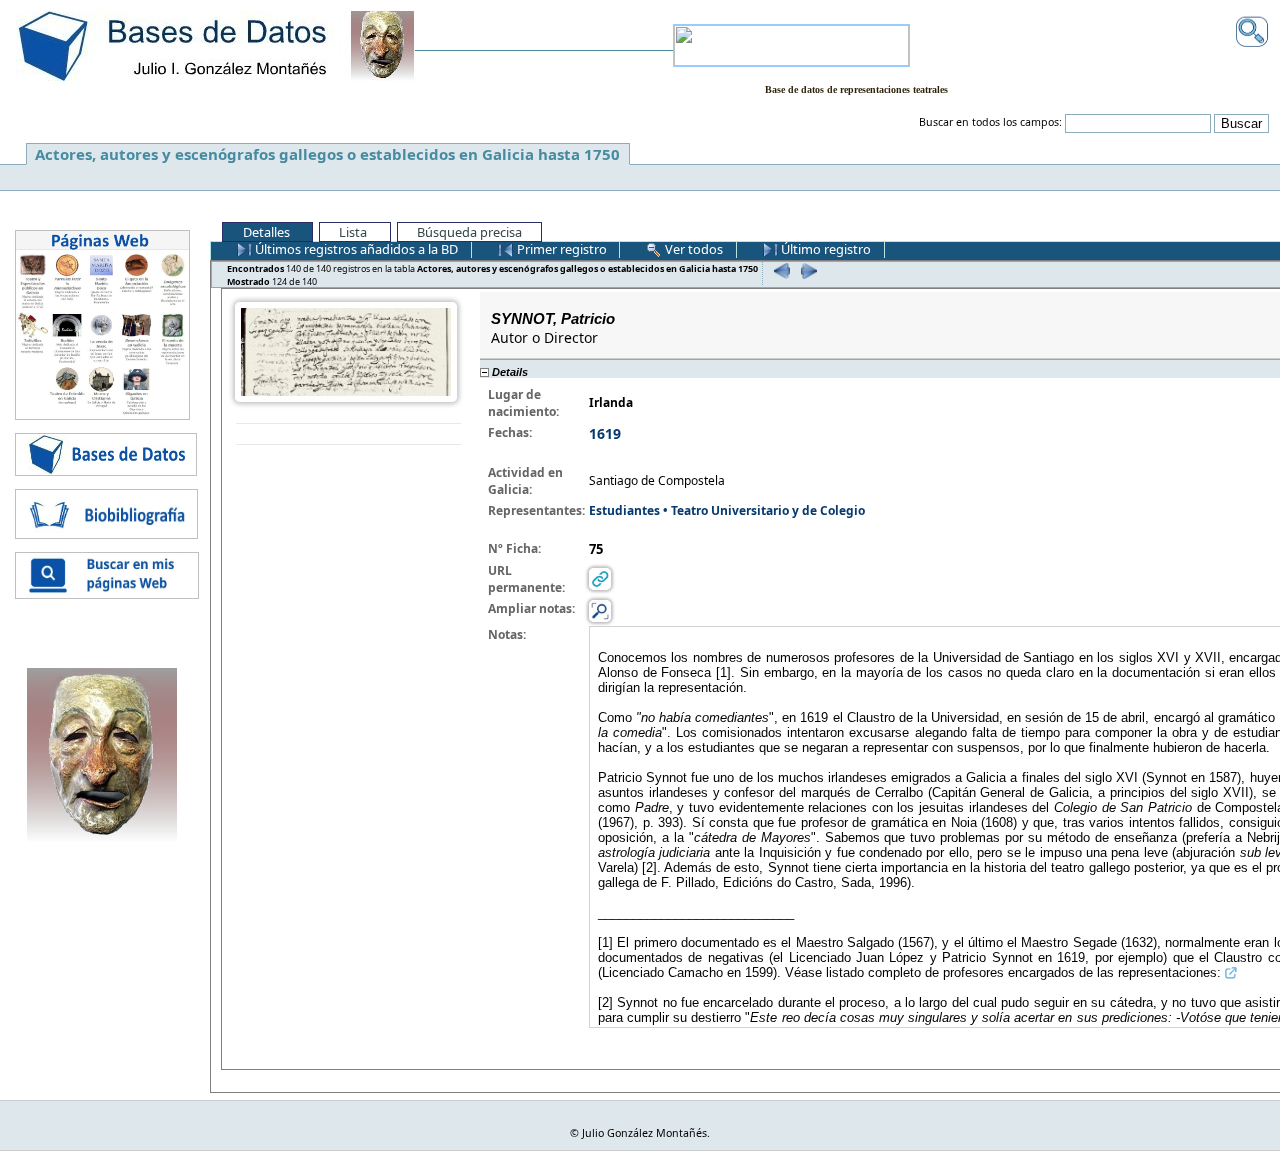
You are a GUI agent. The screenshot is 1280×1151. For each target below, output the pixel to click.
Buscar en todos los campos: (990, 122)
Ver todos (692, 249)
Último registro (824, 249)
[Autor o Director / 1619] (346, 350)
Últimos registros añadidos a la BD (355, 249)
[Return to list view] (348, 434)
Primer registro (560, 249)
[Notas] (600, 609)
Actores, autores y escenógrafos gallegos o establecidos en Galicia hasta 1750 (327, 154)
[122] (779, 270)
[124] (806, 270)
